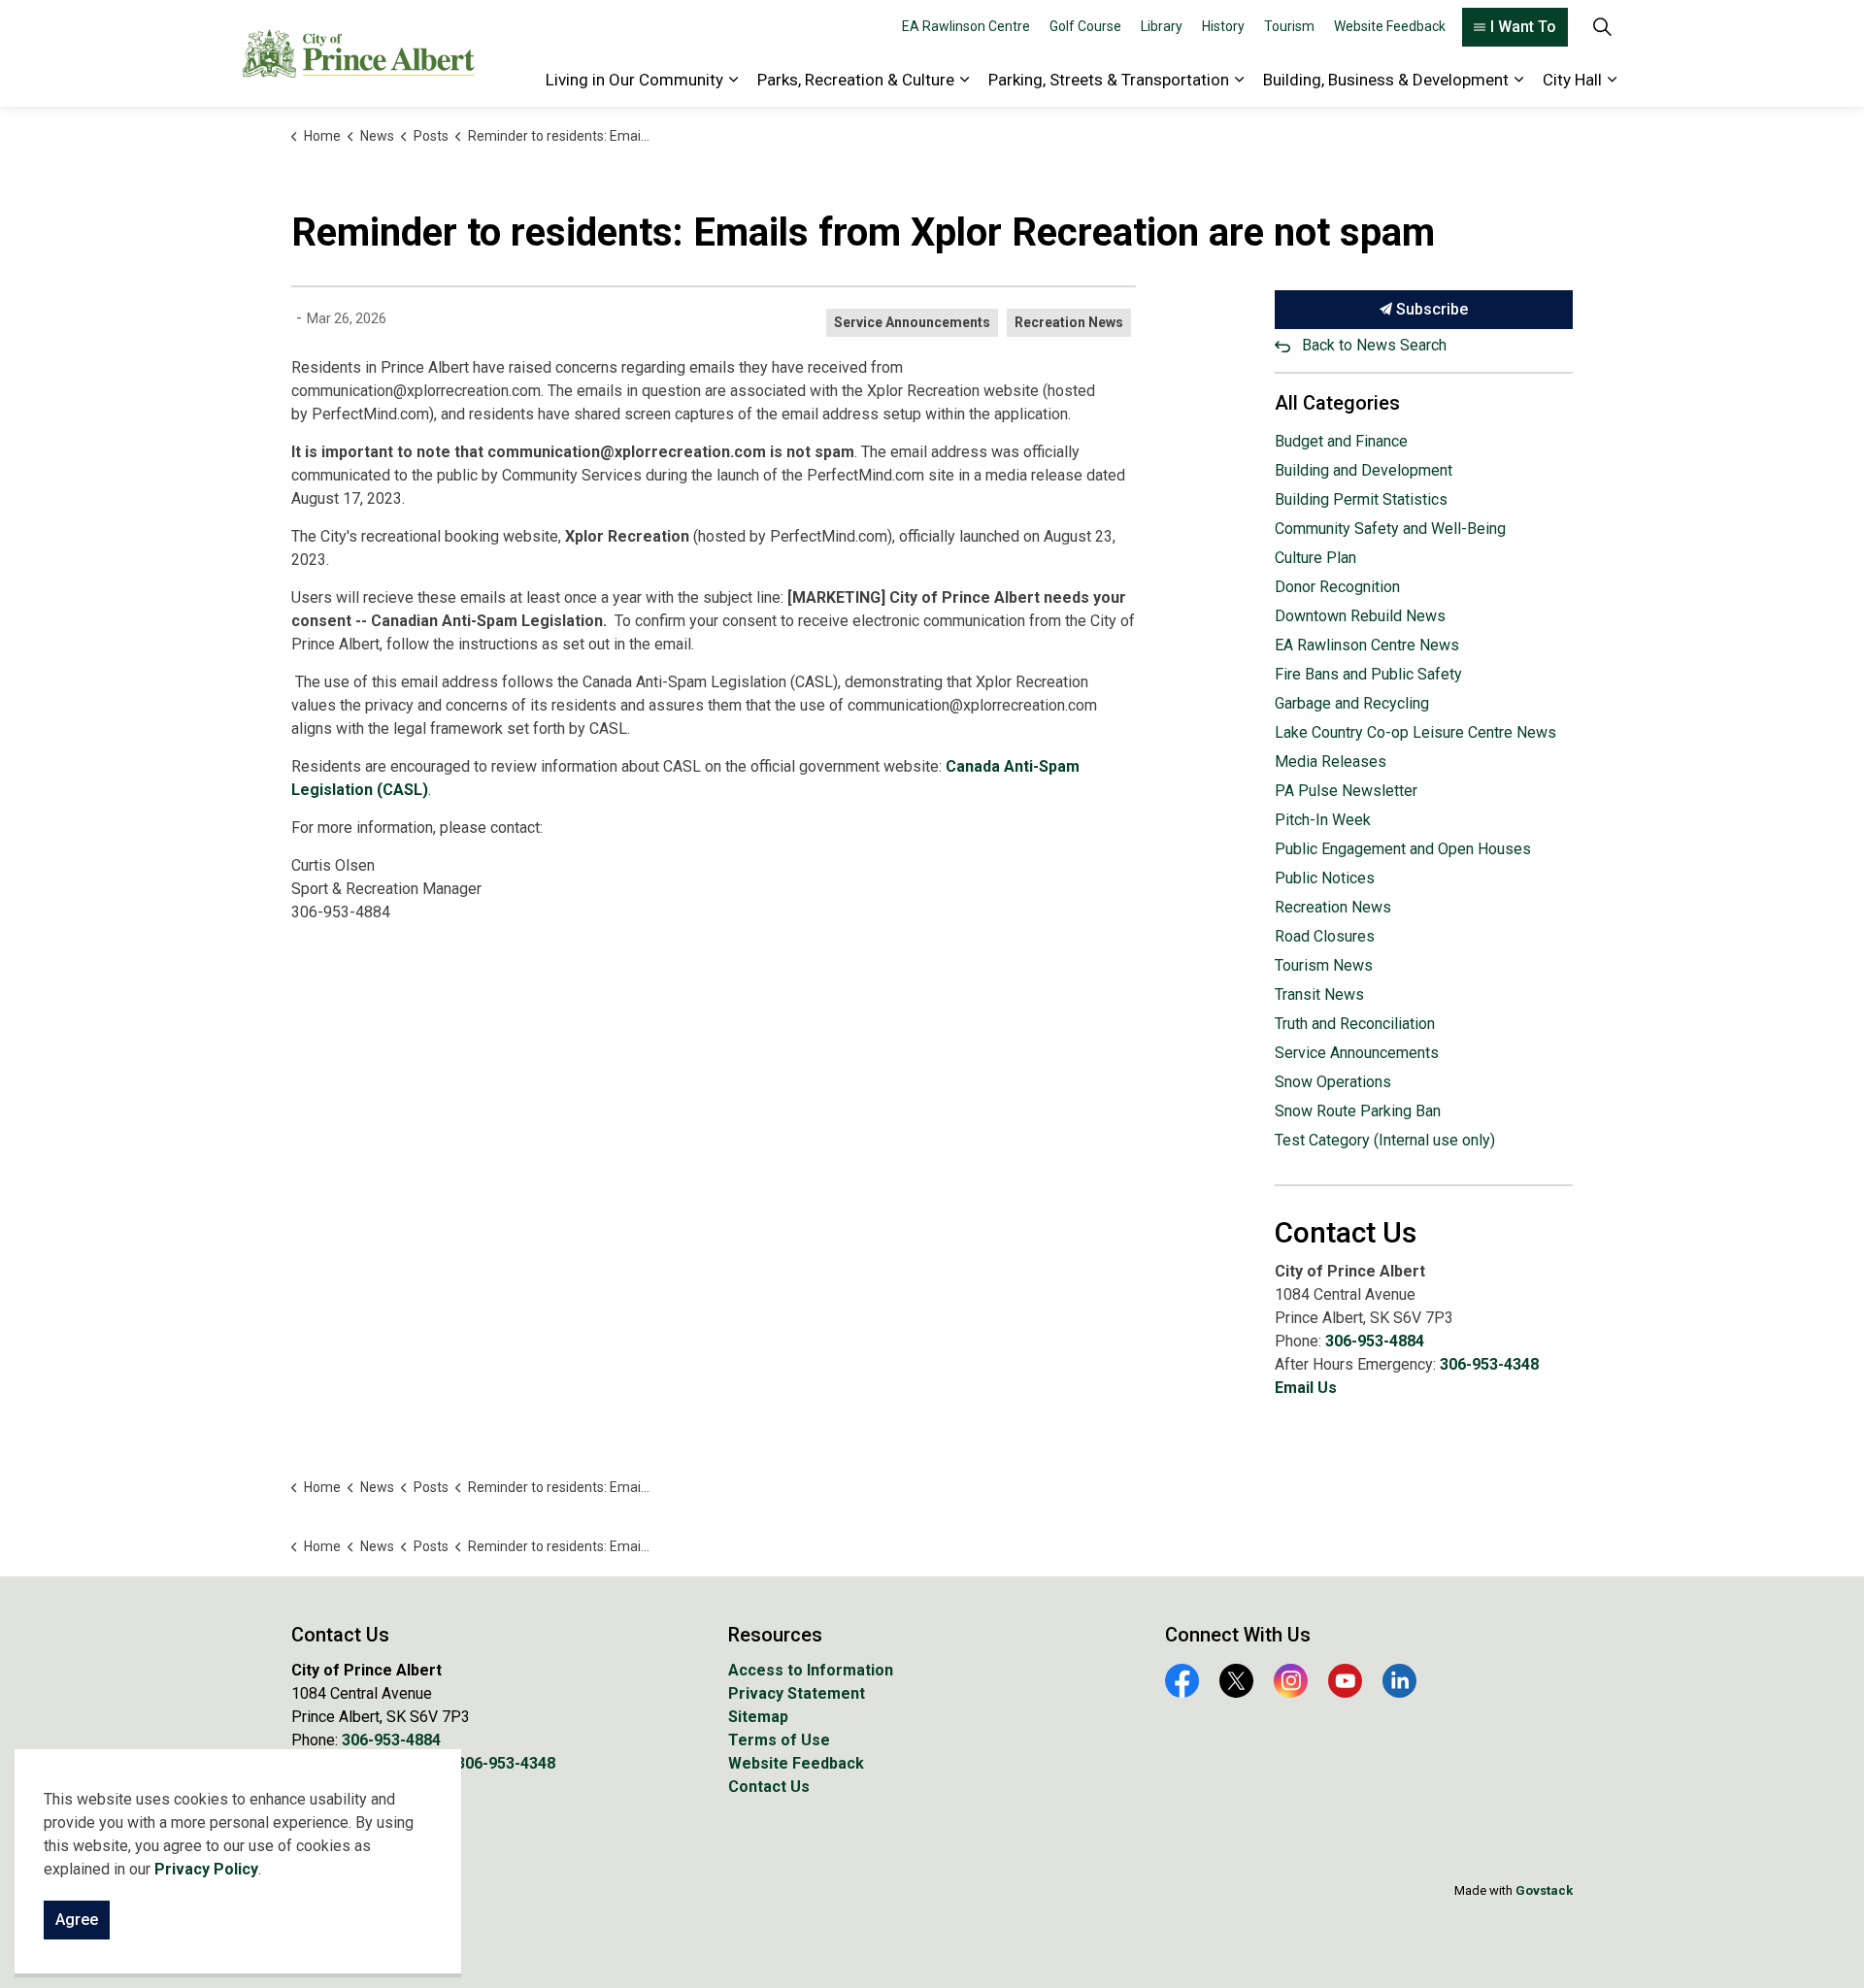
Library (1162, 26)
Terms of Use (779, 1740)
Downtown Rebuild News (1360, 616)
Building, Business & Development (1386, 80)
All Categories (1337, 403)
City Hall (1572, 80)
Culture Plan (1315, 558)
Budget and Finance (1341, 441)
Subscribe (1430, 309)
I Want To (1523, 27)
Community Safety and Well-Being (1390, 529)
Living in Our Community (634, 80)
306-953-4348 (1489, 1364)
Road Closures (1325, 936)
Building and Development (1364, 470)
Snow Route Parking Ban (1358, 1111)
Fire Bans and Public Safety (1368, 674)
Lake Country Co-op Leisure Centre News (1415, 732)
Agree (77, 1920)
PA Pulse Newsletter (1346, 791)
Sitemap (758, 1717)
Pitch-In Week (1323, 820)
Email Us (1306, 1388)
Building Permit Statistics (1361, 499)
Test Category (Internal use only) (1385, 1140)
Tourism (1289, 26)
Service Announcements (912, 322)
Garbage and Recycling (1352, 703)
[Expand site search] (1602, 27)
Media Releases (1331, 762)
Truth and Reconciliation (1355, 1024)
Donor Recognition (1337, 587)
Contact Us (769, 1787)
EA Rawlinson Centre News (1367, 645)
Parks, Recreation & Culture (856, 80)
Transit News (1319, 994)
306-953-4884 (1375, 1341)
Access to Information (811, 1670)
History (1223, 26)
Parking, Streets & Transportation (1109, 80)
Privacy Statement (797, 1693)
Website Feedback (1390, 26)
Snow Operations (1333, 1082)
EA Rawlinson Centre (966, 26)
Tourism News (1324, 965)
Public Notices (1325, 878)
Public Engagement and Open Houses (1403, 849)
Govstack (1544, 1890)
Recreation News (1069, 322)
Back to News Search (1374, 345)
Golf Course (1085, 26)
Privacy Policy (206, 1869)
